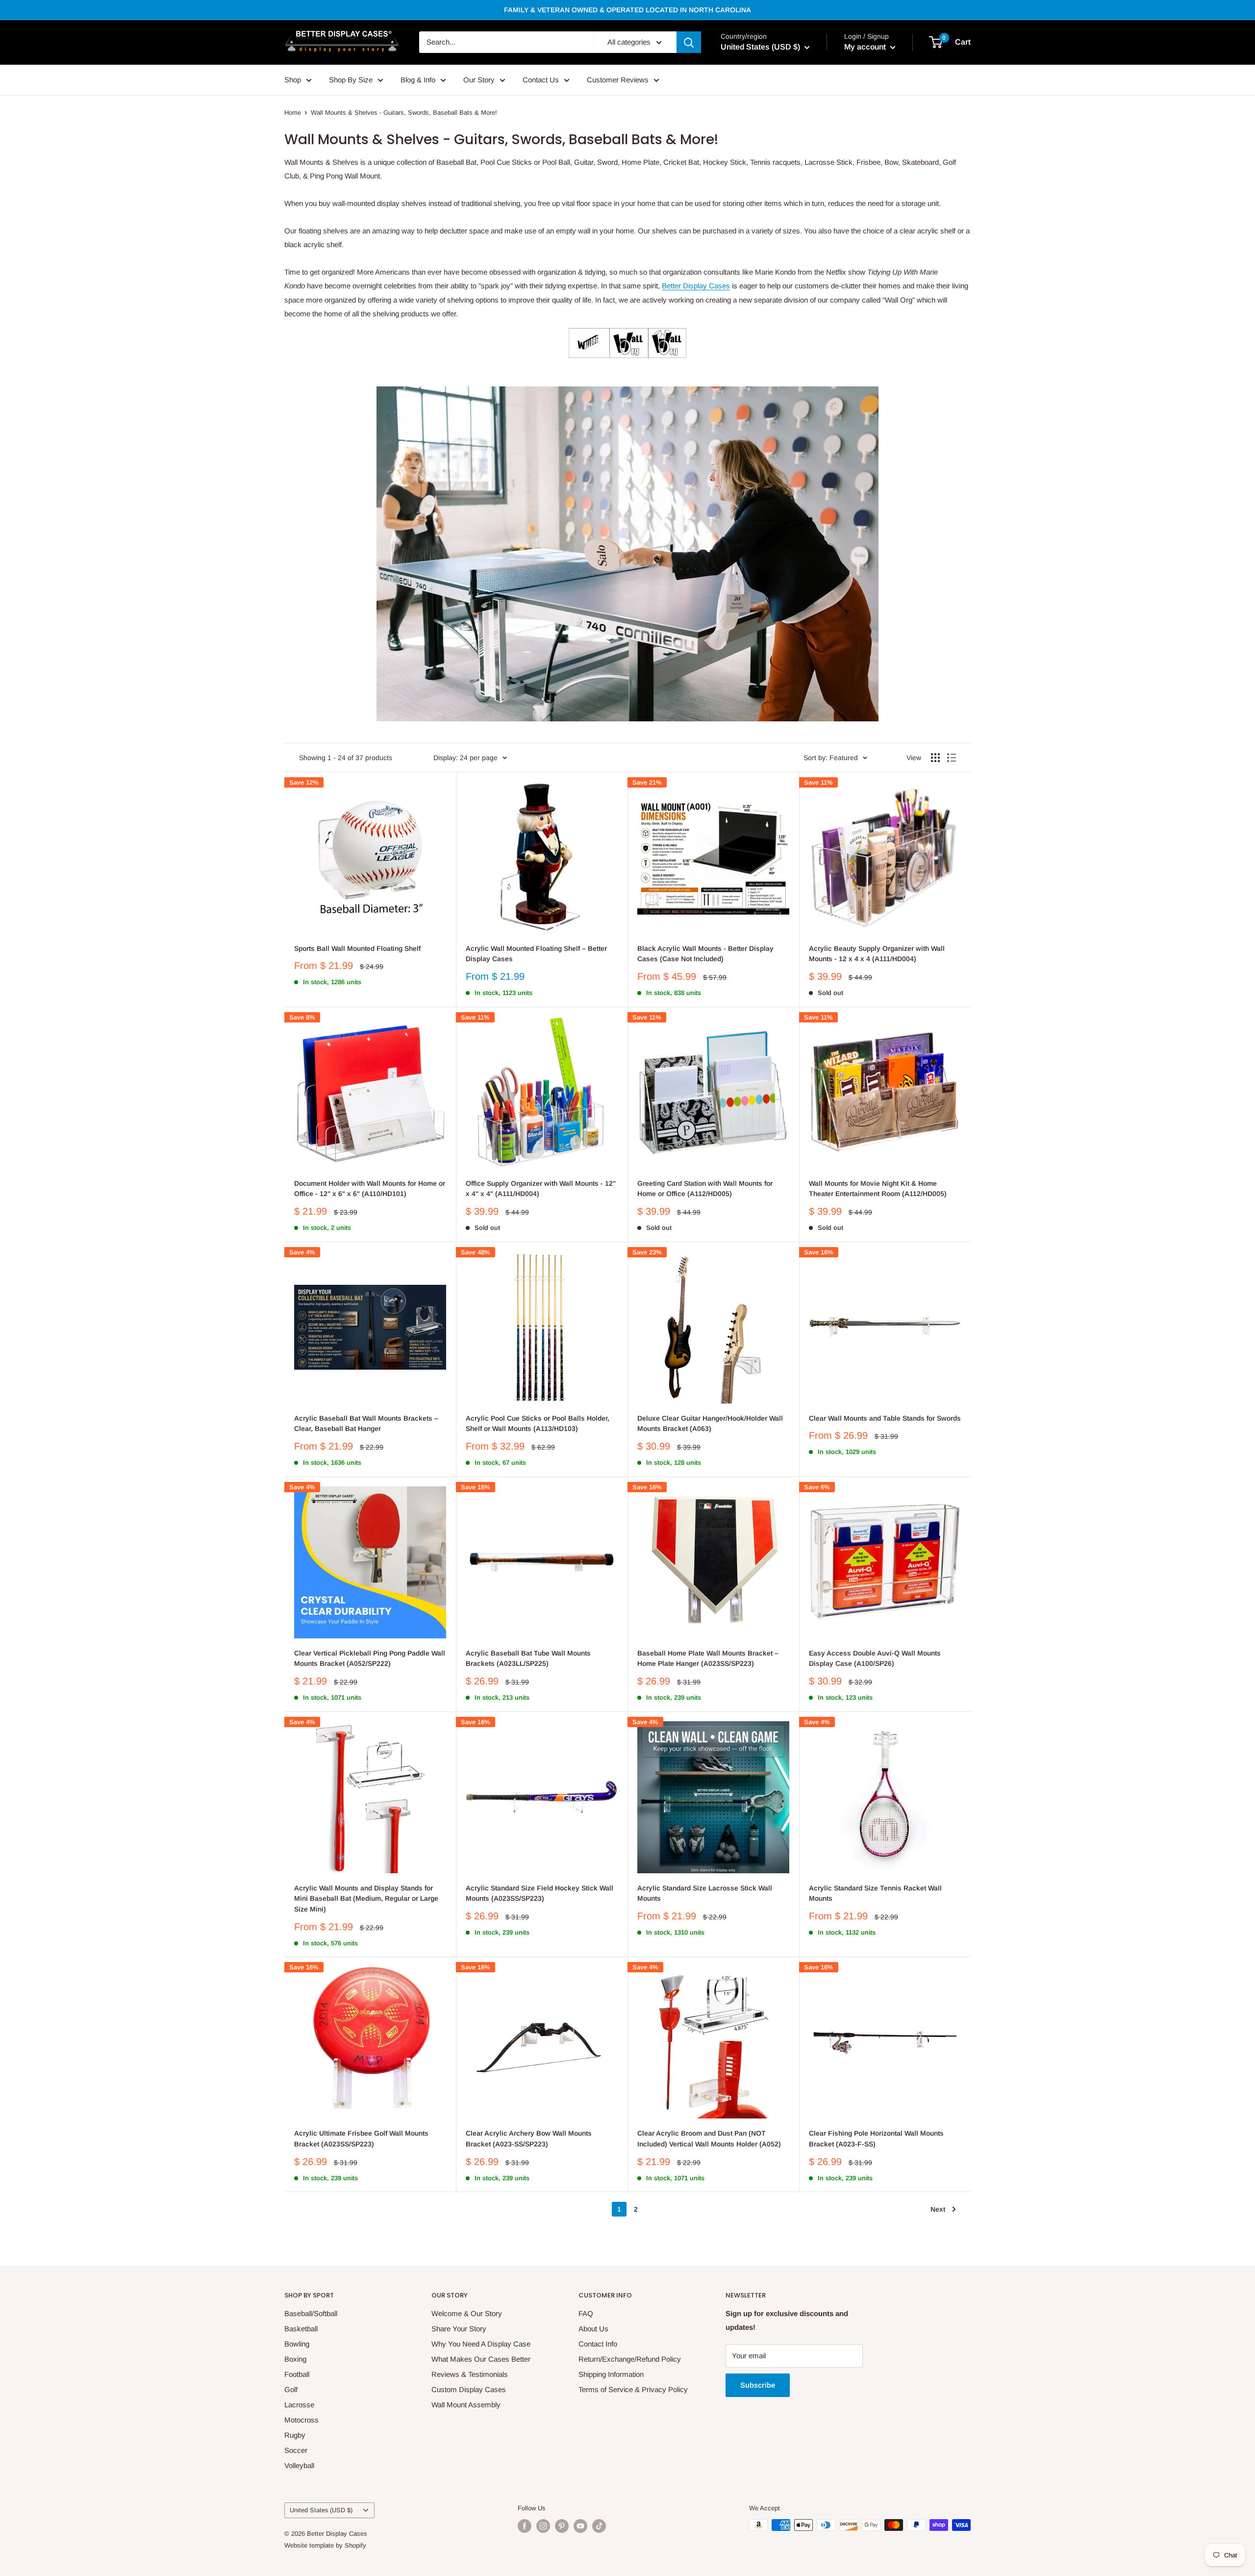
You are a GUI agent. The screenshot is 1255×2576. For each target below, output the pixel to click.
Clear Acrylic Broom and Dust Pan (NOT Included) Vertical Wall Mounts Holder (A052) (709, 2139)
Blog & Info (418, 80)
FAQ (586, 2313)
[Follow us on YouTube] (580, 2526)
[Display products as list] (952, 758)
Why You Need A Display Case (481, 2344)
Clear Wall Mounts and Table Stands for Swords (885, 1418)
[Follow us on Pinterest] (562, 2526)
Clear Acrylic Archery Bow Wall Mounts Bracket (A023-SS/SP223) (529, 2139)
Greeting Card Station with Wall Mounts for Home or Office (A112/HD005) (705, 1189)
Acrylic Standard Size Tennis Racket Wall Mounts (875, 1893)
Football (297, 2374)
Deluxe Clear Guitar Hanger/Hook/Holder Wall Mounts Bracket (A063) (710, 1424)
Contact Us (541, 80)
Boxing (295, 2359)
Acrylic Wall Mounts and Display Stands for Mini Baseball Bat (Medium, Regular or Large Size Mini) (366, 1899)
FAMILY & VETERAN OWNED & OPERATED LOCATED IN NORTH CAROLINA (627, 10)
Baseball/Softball (311, 2313)
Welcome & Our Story (467, 2313)
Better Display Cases (696, 286)
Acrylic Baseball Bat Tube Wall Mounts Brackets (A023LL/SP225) (528, 1658)
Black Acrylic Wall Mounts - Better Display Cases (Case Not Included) (705, 954)
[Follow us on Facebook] (525, 2526)
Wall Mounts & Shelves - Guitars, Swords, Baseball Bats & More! (404, 113)
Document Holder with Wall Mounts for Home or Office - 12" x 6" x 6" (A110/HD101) (370, 1189)
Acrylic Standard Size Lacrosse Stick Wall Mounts (705, 1893)
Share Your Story (459, 2329)
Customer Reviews (618, 80)
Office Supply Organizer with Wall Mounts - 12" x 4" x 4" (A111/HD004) (541, 1189)
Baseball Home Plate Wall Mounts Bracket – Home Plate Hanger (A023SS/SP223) (708, 1658)
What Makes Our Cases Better (481, 2359)
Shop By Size (351, 80)
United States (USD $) (321, 2510)
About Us (593, 2329)
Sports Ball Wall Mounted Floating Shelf (357, 948)
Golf (291, 2389)
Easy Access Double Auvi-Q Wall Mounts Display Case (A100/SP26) (875, 1658)
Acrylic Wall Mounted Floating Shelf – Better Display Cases (536, 954)
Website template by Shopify (325, 2545)
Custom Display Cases (469, 2389)
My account (866, 47)
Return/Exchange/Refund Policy (630, 2359)
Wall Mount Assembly (466, 2405)
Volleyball (299, 2465)
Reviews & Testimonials (470, 2374)
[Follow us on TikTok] (599, 2526)
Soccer (296, 2450)
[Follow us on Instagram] (543, 2526)
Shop (293, 80)
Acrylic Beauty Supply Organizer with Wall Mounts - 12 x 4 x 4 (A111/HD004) (877, 954)
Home (293, 113)
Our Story (479, 80)
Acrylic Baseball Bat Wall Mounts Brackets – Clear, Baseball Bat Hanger (366, 1424)
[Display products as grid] (935, 758)
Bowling (297, 2344)
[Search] (689, 42)
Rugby (295, 2435)
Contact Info (598, 2344)
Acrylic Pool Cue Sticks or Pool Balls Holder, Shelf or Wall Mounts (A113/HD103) (538, 1424)
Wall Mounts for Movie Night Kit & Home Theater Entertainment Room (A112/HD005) (878, 1189)
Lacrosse (299, 2405)
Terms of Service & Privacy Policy (633, 2389)
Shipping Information (611, 2374)
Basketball (301, 2329)
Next (938, 2209)
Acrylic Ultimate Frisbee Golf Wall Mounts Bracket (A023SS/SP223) (361, 2139)
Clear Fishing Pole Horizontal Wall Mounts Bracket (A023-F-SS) (876, 2139)
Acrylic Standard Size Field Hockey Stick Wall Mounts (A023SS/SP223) (540, 1893)
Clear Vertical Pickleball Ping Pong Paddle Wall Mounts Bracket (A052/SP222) (370, 1658)
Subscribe (758, 2385)
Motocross (301, 2420)
